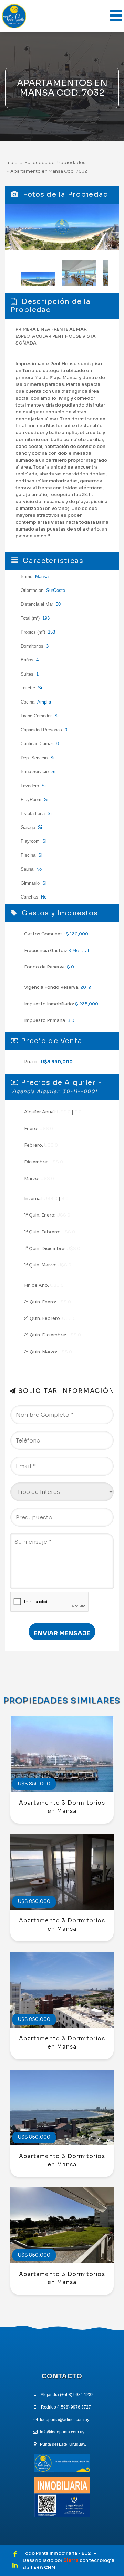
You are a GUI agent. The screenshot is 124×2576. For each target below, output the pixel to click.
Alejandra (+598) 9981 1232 (67, 2395)
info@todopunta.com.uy (62, 2432)
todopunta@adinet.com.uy (65, 2420)
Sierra (71, 2560)
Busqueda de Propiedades (55, 163)
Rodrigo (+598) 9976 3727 (66, 2407)
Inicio (11, 163)
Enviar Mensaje (62, 1633)
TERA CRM (43, 2568)
